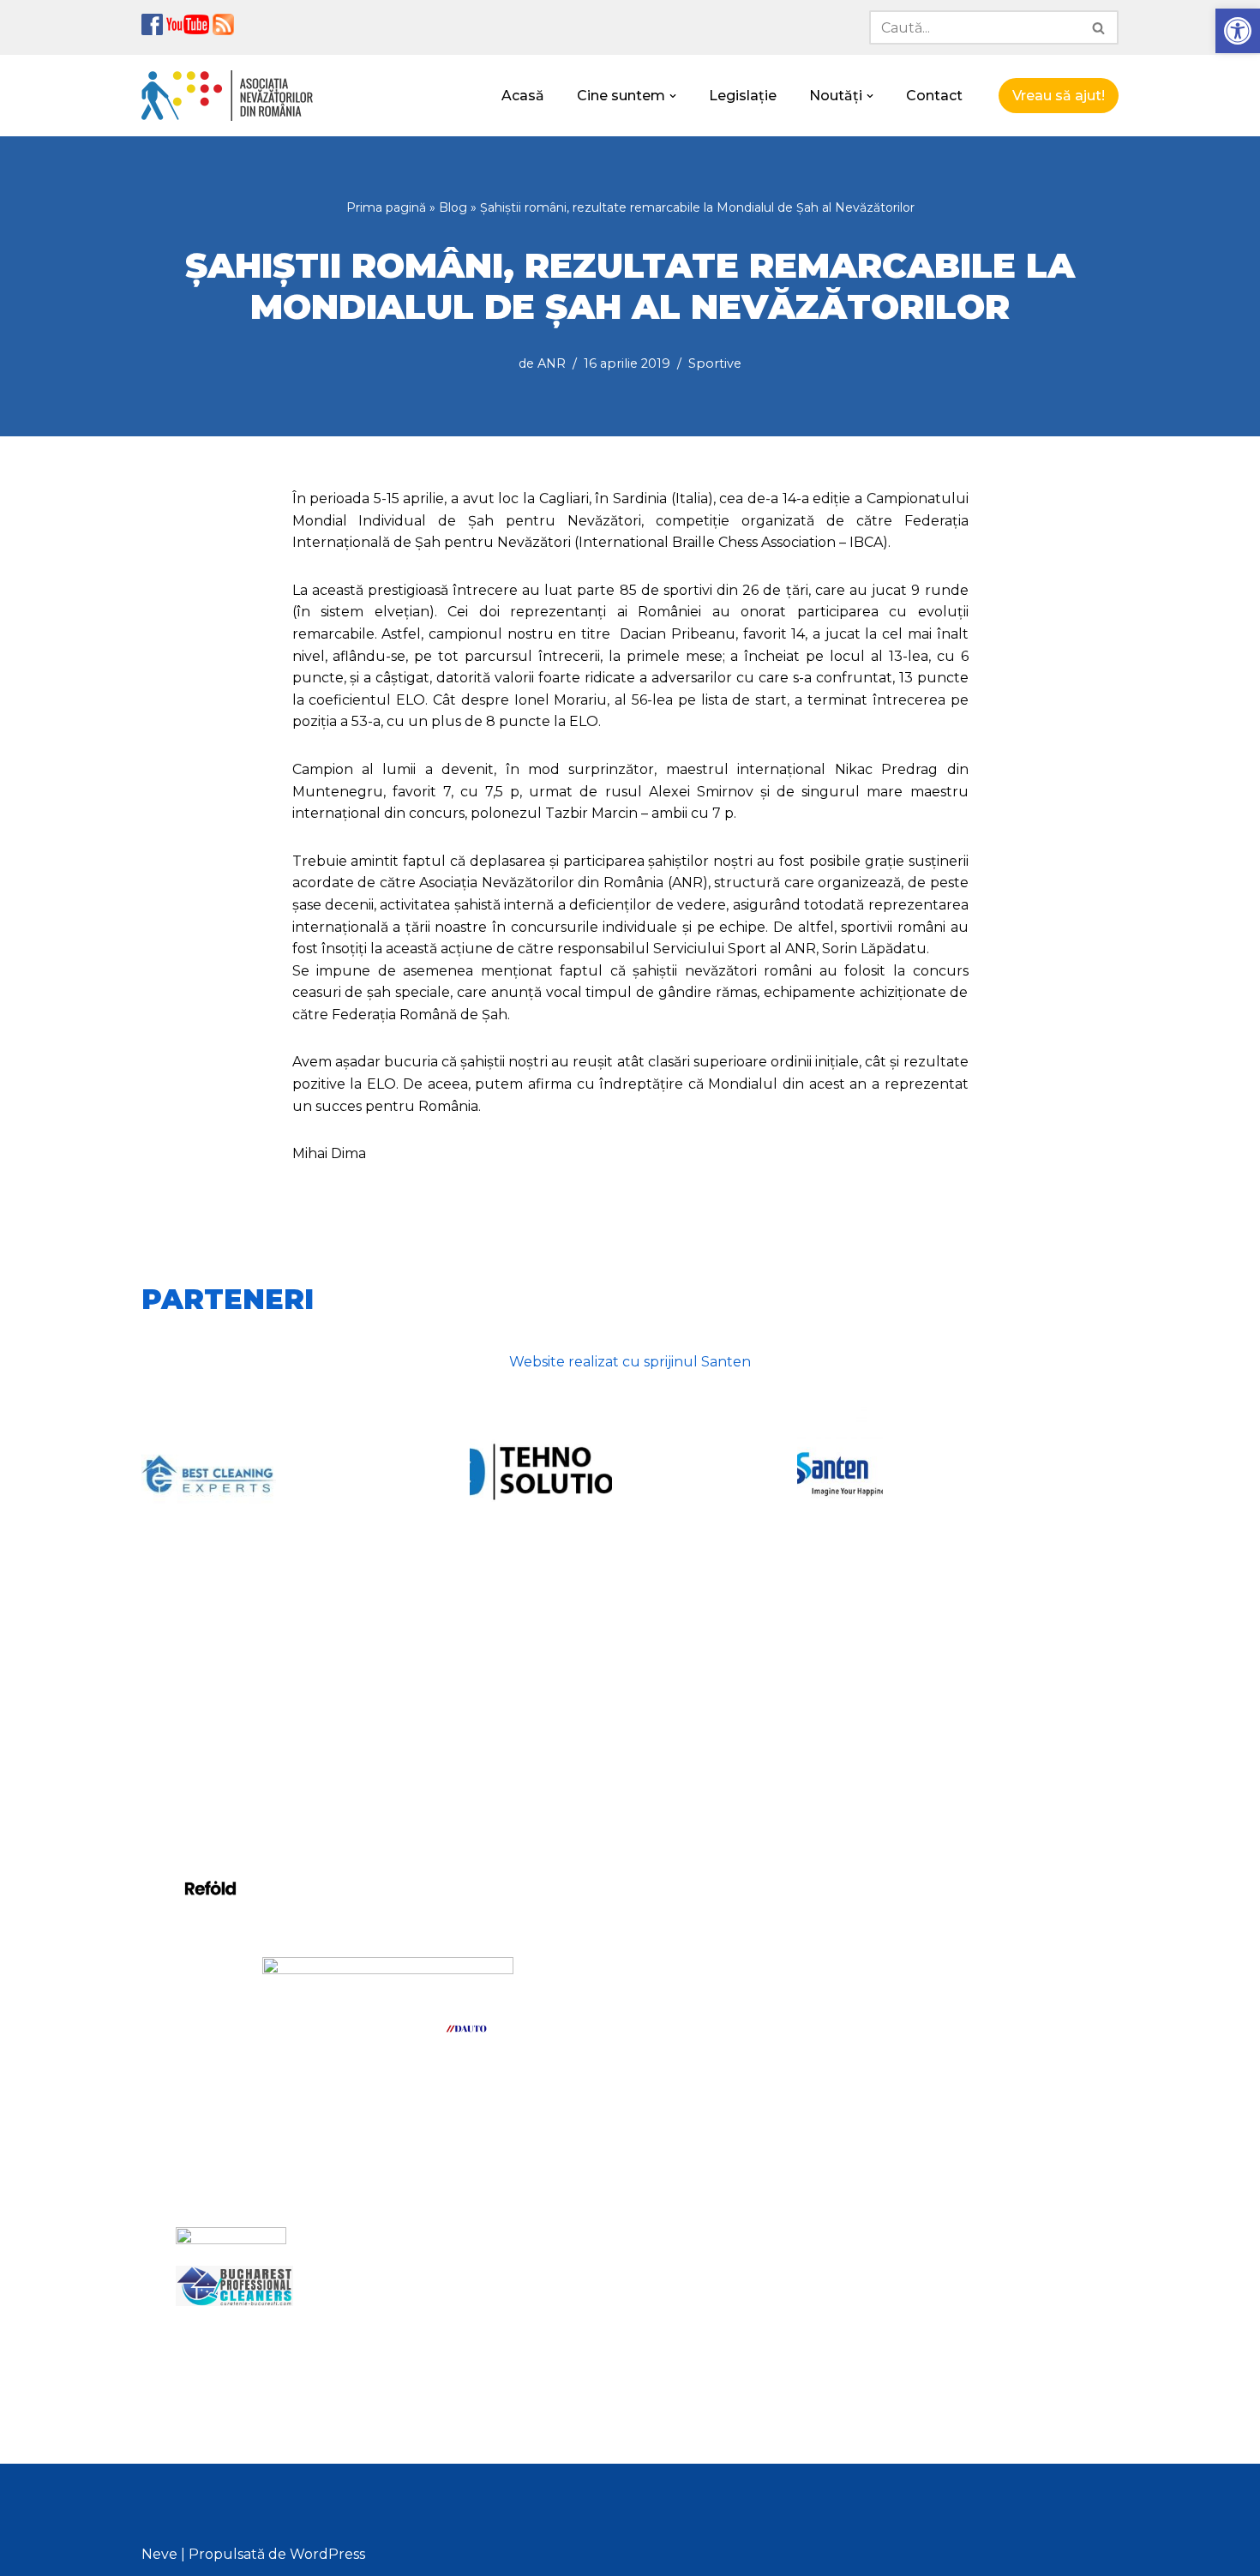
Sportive (715, 363)
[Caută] (1099, 27)
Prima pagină (386, 207)
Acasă (523, 96)
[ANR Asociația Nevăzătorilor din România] (227, 96)
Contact (934, 96)
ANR (552, 363)
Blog (453, 207)
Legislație (743, 96)
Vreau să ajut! (1059, 96)
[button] (1238, 31)
